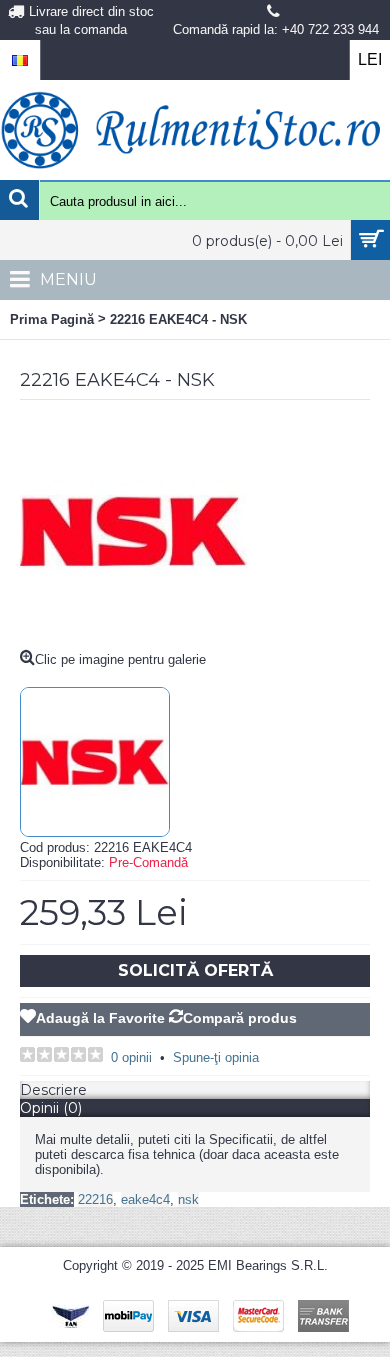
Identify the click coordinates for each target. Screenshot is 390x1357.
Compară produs (240, 1018)
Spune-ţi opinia (216, 1057)
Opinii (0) (51, 1108)
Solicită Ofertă (195, 970)
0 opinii (131, 1057)
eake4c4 (145, 1199)
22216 (95, 1199)
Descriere (53, 1090)
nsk (188, 1199)
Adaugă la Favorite (100, 1018)
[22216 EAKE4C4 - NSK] (134, 640)
